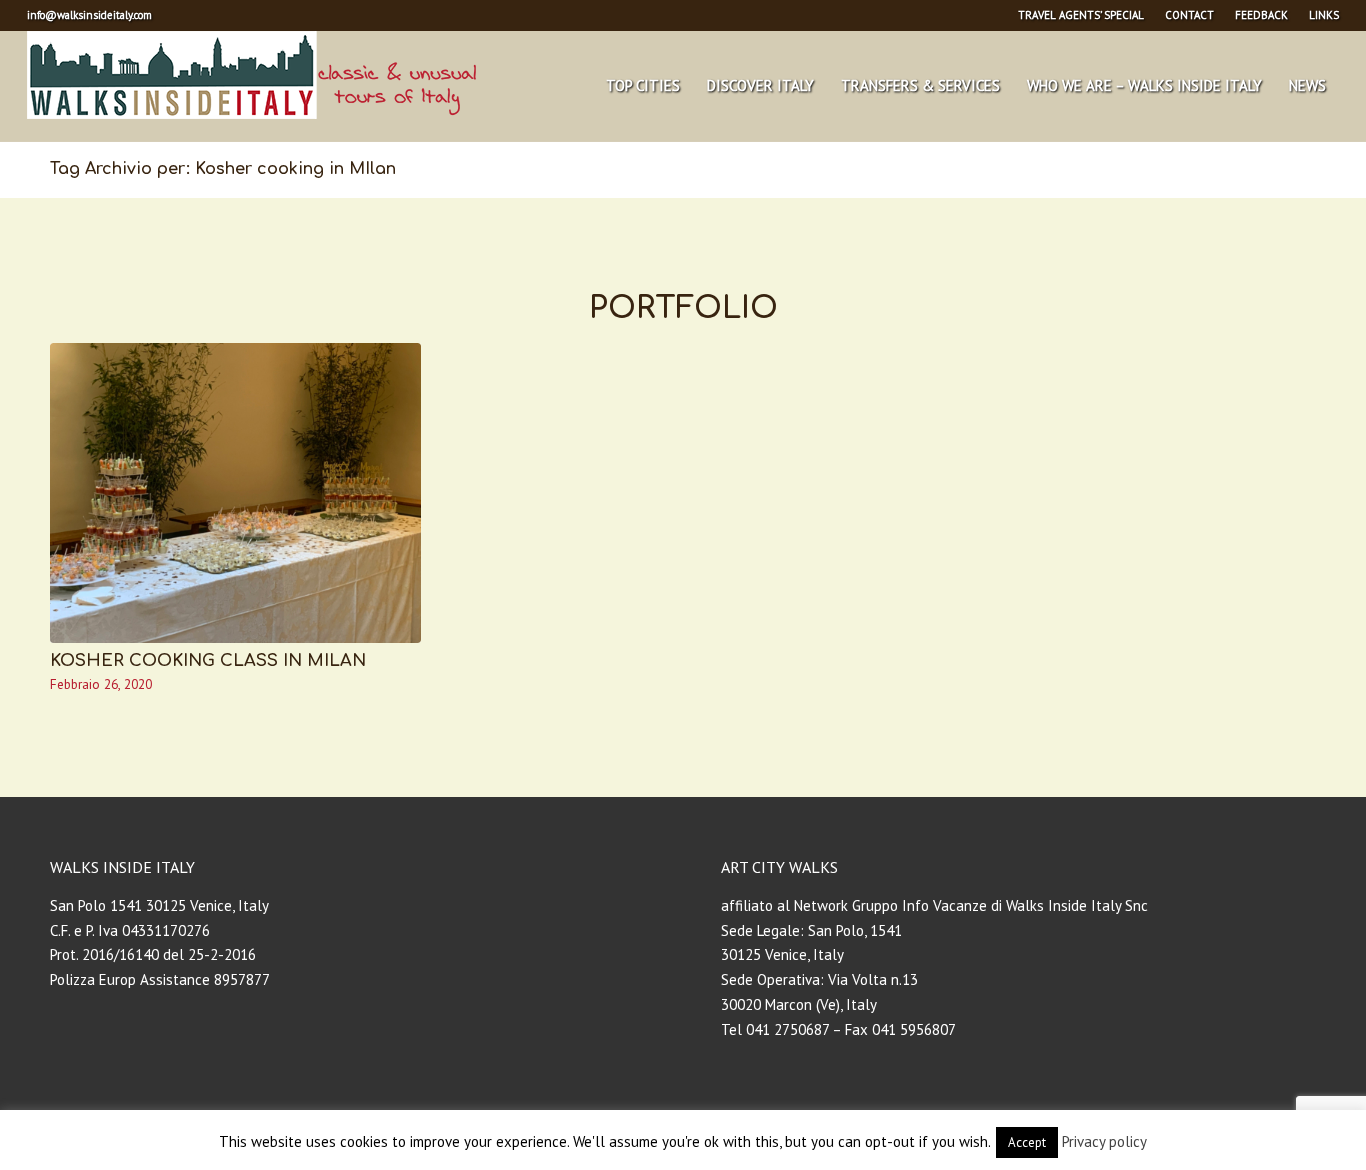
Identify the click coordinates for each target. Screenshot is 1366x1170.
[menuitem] (1081, 15)
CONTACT (1189, 15)
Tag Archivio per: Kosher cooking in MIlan (223, 169)
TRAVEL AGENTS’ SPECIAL (1081, 15)
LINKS (1324, 15)
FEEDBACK (1261, 15)
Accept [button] (1027, 1142)
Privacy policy (1104, 1141)
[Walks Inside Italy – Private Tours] (251, 86)
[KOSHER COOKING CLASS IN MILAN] (235, 493)
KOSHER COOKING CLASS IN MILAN (208, 660)
